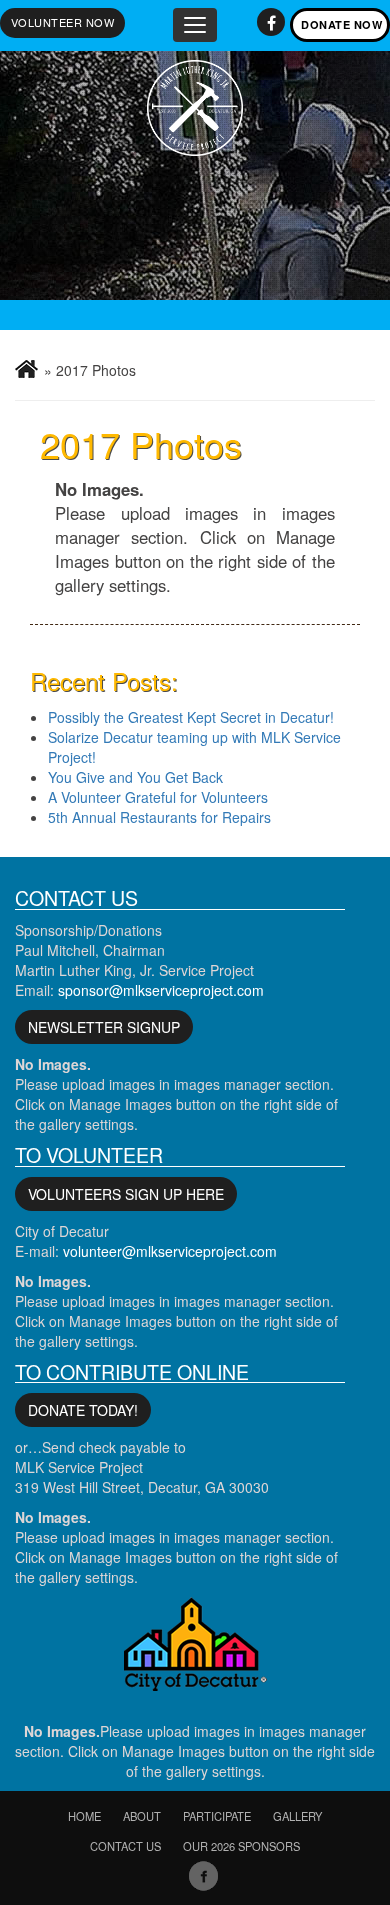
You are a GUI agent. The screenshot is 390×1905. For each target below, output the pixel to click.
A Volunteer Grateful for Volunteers (158, 797)
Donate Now (341, 24)
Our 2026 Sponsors (241, 1846)
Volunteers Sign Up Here (126, 1194)
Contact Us (125, 1846)
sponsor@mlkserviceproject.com (161, 990)
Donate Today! (83, 1410)
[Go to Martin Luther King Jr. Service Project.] (26, 369)
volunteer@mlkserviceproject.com (170, 1251)
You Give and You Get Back (135, 777)
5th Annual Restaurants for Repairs (159, 817)
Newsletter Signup (104, 1027)
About (142, 1816)
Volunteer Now (63, 22)
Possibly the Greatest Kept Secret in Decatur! (191, 717)
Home (84, 1816)
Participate (217, 1816)
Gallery (297, 1816)
